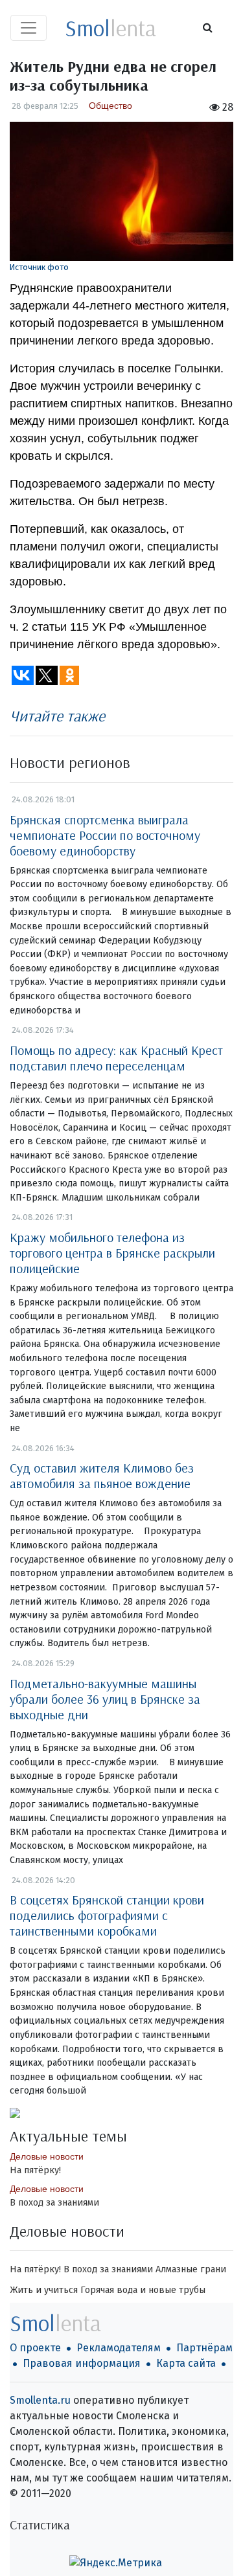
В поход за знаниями (54, 2203)
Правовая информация (82, 2363)
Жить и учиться (44, 2290)
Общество (110, 106)
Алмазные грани (191, 2269)
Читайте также (57, 716)
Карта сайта (186, 2363)
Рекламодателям (119, 2348)
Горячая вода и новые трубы (143, 2290)
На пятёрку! (35, 2170)
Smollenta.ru (40, 2400)
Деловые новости (47, 2156)
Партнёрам (204, 2348)
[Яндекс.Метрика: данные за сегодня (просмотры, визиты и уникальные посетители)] (116, 2563)
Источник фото (39, 267)
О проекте (35, 2348)
